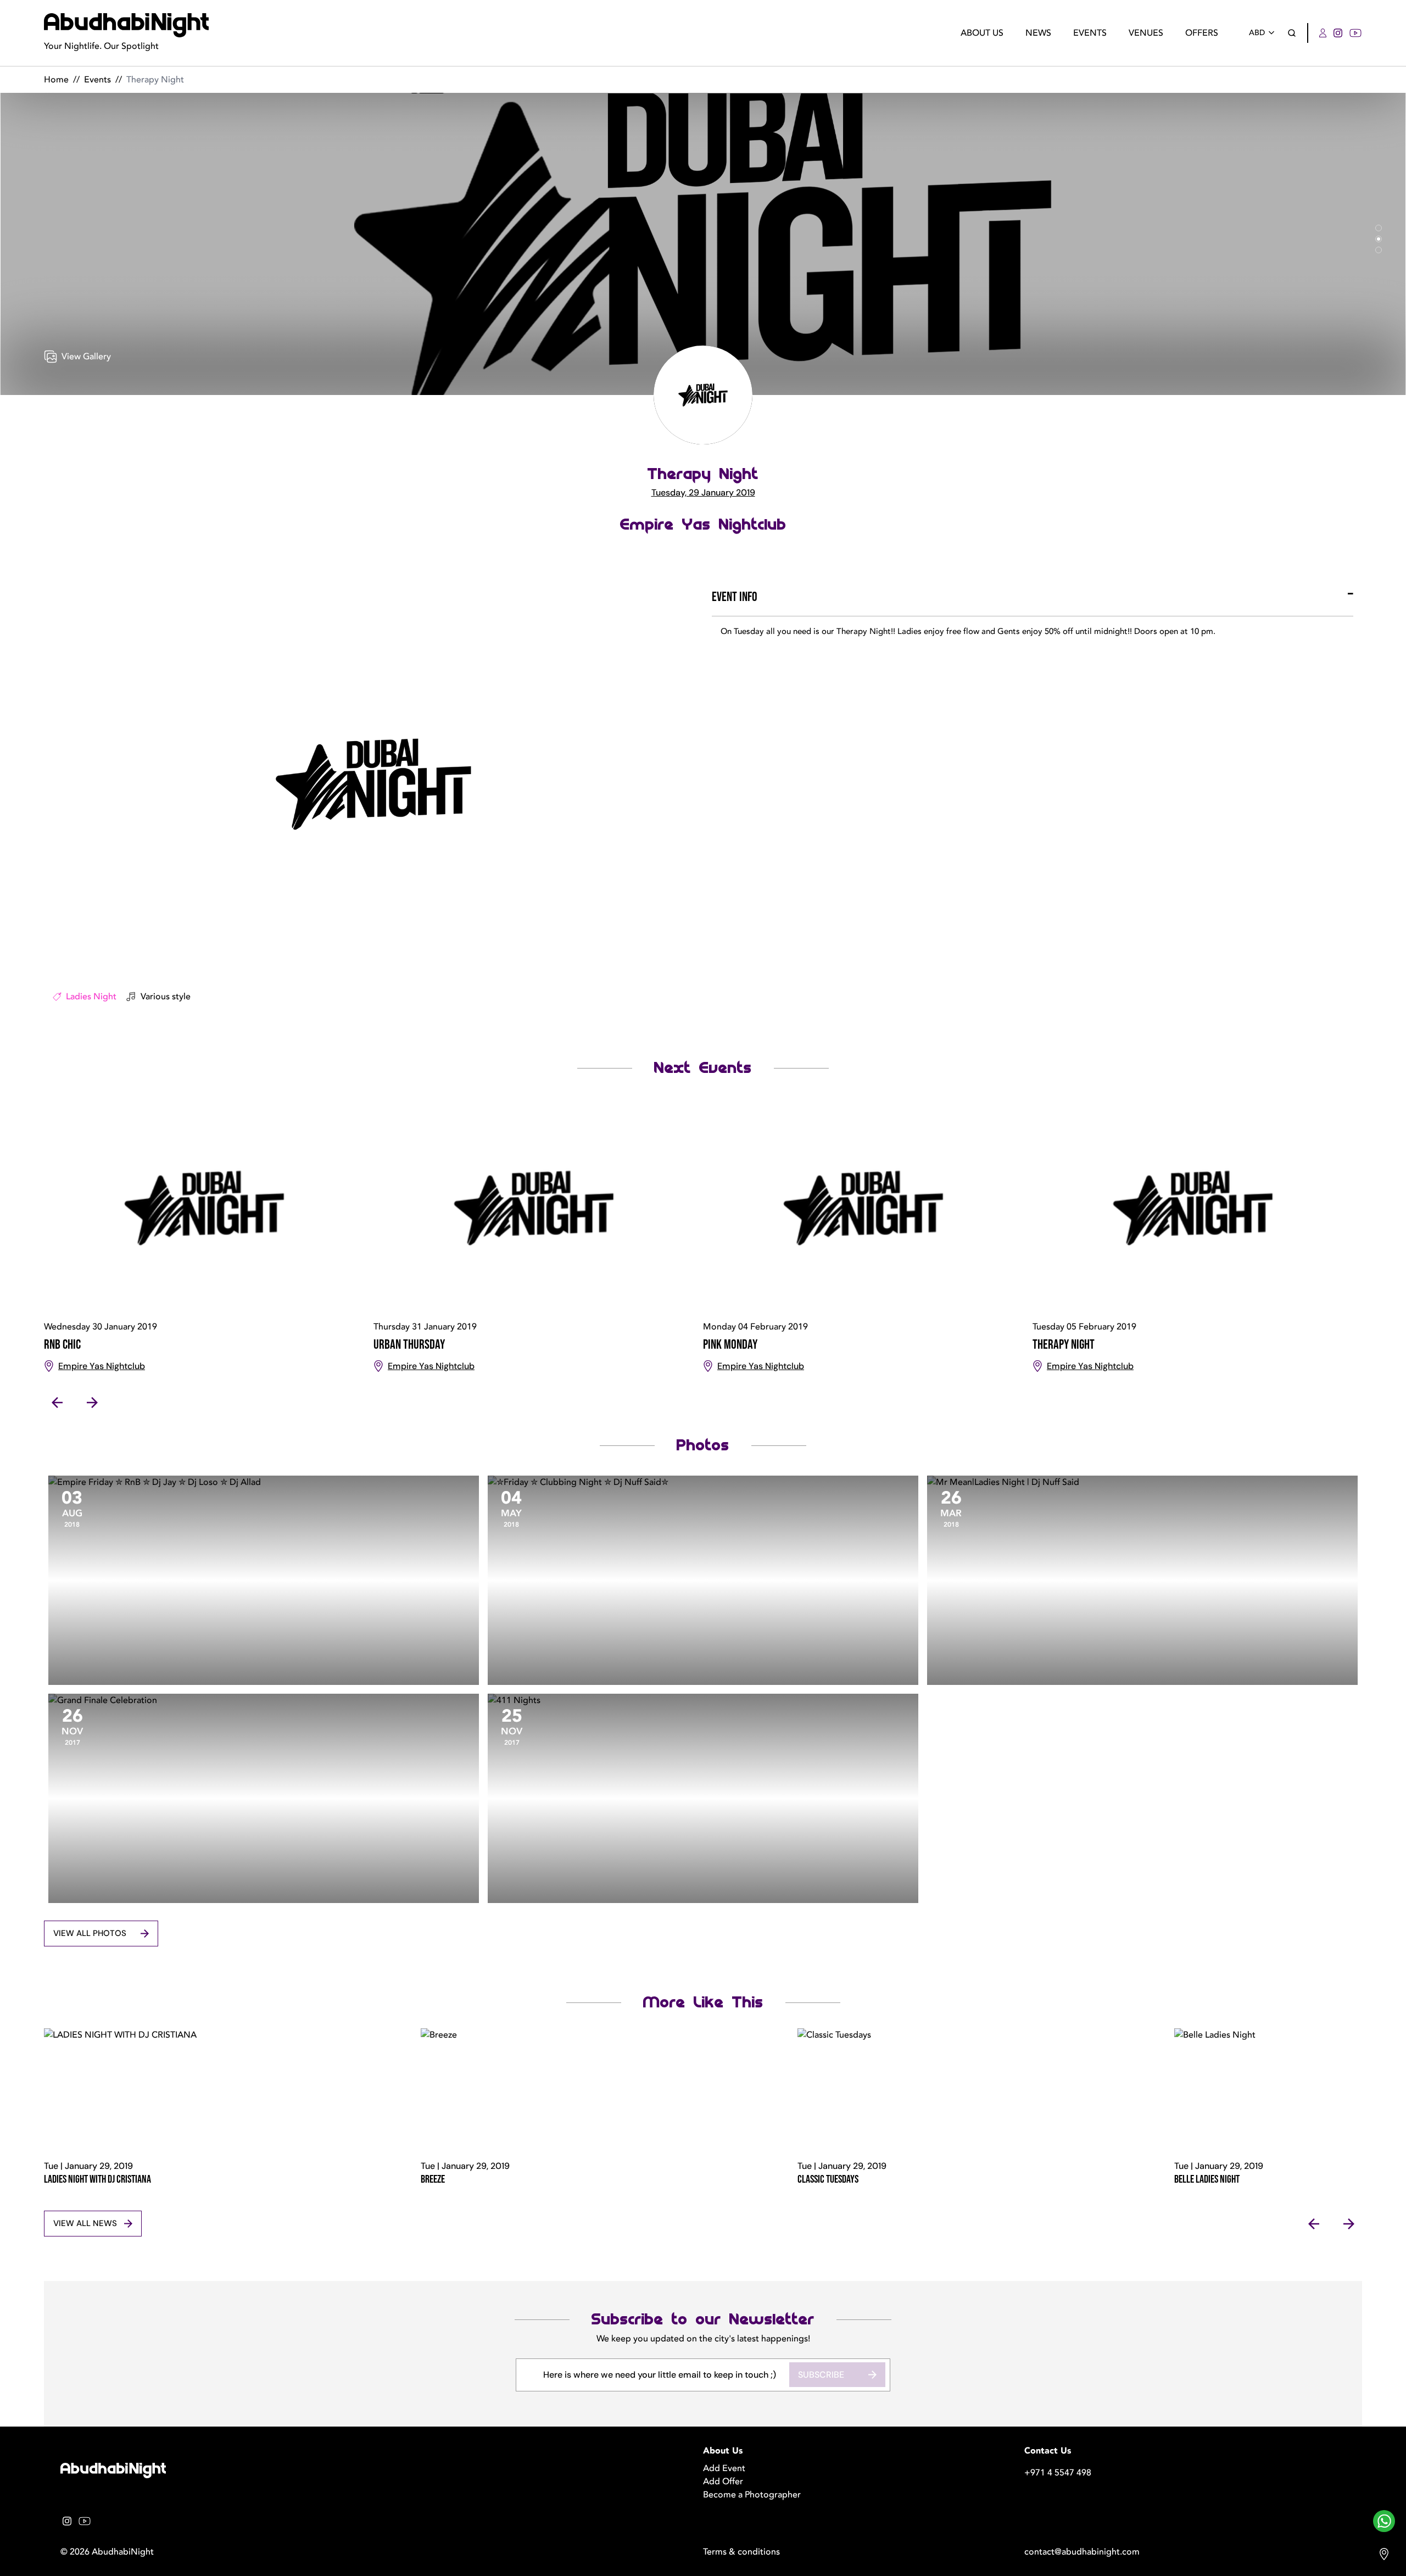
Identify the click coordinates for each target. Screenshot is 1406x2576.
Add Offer (723, 2482)
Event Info (735, 597)
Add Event (724, 2468)
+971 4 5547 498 (1058, 2473)
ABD (1257, 33)
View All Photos (90, 1933)
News (1038, 33)
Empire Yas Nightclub (703, 525)
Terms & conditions (741, 2552)
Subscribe (821, 2375)
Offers (1202, 33)
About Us (982, 33)
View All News (85, 2223)
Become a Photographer (752, 2495)
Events (1090, 33)
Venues (1146, 33)
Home (56, 80)
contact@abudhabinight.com (1082, 2552)
